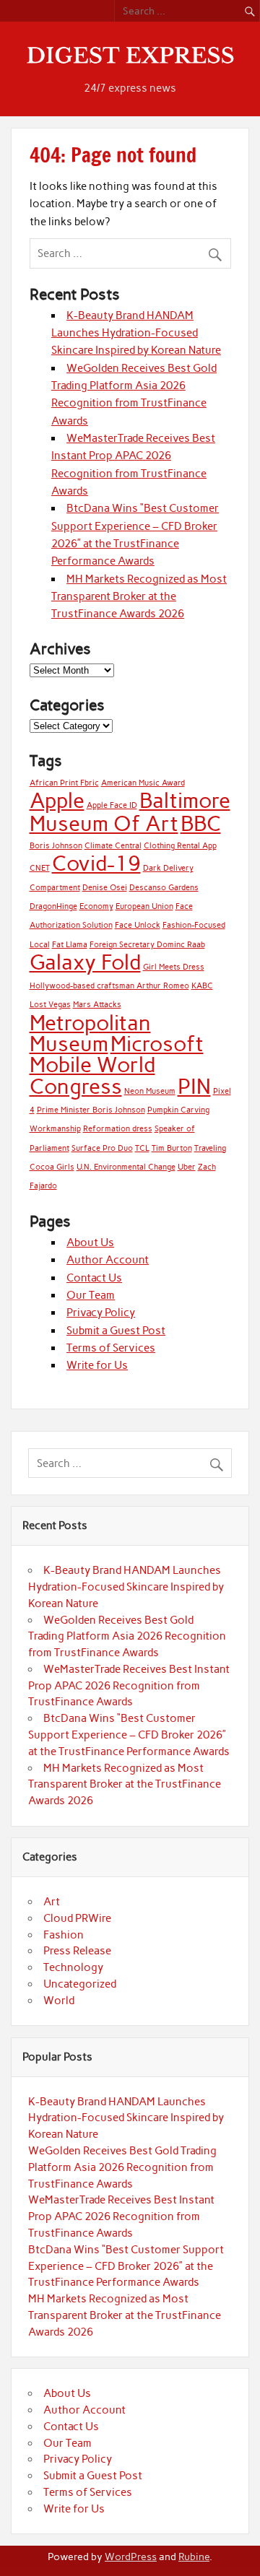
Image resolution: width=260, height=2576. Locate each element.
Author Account (108, 1260)
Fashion (64, 1935)
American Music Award (143, 783)
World (59, 2001)
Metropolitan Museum (90, 1033)
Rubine (194, 2557)
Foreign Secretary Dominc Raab (147, 945)
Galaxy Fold (85, 962)
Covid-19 (96, 863)
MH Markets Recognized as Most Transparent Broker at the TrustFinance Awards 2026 (139, 597)
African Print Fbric (64, 783)
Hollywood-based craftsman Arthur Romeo (109, 986)
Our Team (91, 1295)
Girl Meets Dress (174, 967)
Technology (73, 1967)
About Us (90, 1243)
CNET (40, 868)
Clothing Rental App (180, 846)
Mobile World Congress (92, 1075)
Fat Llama (70, 945)
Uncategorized (80, 1984)
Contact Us (94, 1278)
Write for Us (97, 1365)
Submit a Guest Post (116, 1331)
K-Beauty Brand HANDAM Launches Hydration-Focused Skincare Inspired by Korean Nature (136, 333)
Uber (187, 1167)
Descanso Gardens (164, 888)
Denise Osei (105, 888)
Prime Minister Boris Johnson (91, 1110)
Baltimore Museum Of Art (130, 811)
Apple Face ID (112, 805)
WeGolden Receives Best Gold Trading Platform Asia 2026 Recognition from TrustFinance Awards (127, 1637)
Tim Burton (172, 1148)
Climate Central (113, 846)
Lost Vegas (50, 1005)
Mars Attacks (97, 1005)
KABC (202, 986)
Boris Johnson (56, 846)
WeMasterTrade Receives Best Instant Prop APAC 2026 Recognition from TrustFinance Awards (129, 1686)
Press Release (77, 1951)
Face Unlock (138, 925)
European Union (144, 906)
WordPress (131, 2557)
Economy (96, 906)
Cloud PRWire (77, 1918)
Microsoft (157, 1044)
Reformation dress (118, 1129)
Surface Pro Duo (102, 1148)
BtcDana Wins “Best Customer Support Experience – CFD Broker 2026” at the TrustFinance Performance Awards (129, 1735)
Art (52, 1902)
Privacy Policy (101, 1313)
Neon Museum (150, 1091)
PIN (194, 1086)
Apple (57, 800)
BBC (201, 823)
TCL (142, 1148)
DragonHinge (53, 906)
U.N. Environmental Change (126, 1167)
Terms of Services (111, 1348)
